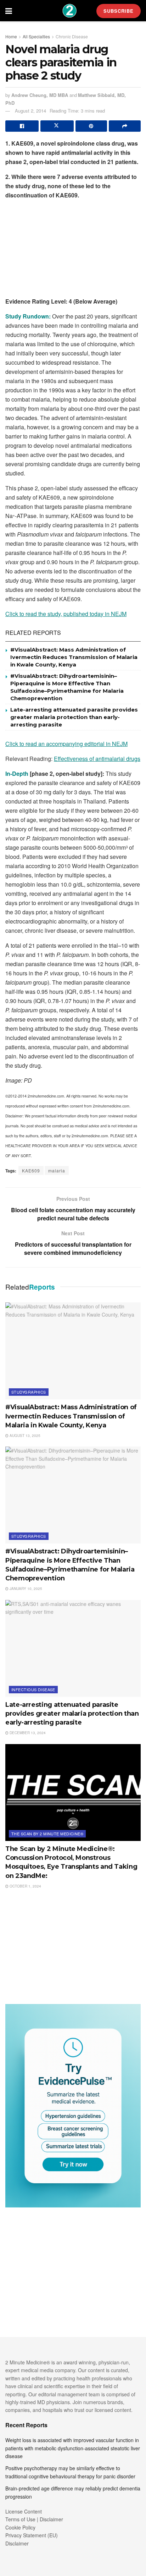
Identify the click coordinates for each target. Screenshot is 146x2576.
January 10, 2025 (25, 1589)
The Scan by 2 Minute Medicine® (47, 1834)
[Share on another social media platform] (125, 126)
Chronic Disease (72, 36)
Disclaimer (17, 2543)
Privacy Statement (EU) (32, 2535)
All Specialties (36, 36)
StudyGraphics (29, 1392)
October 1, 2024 (25, 1886)
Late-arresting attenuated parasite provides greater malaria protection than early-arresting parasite (74, 717)
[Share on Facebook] (22, 126)
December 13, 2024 (27, 1733)
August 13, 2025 (24, 1436)
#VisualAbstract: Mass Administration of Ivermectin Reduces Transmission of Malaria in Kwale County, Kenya (74, 657)
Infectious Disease (33, 1689)
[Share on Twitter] (57, 126)
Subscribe (119, 11)
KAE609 (31, 1170)
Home (11, 36)
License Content (24, 2511)
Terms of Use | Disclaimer (34, 2519)
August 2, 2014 (30, 111)
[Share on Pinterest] (91, 126)
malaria (57, 1170)
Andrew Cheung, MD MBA (40, 95)
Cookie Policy (20, 2527)
